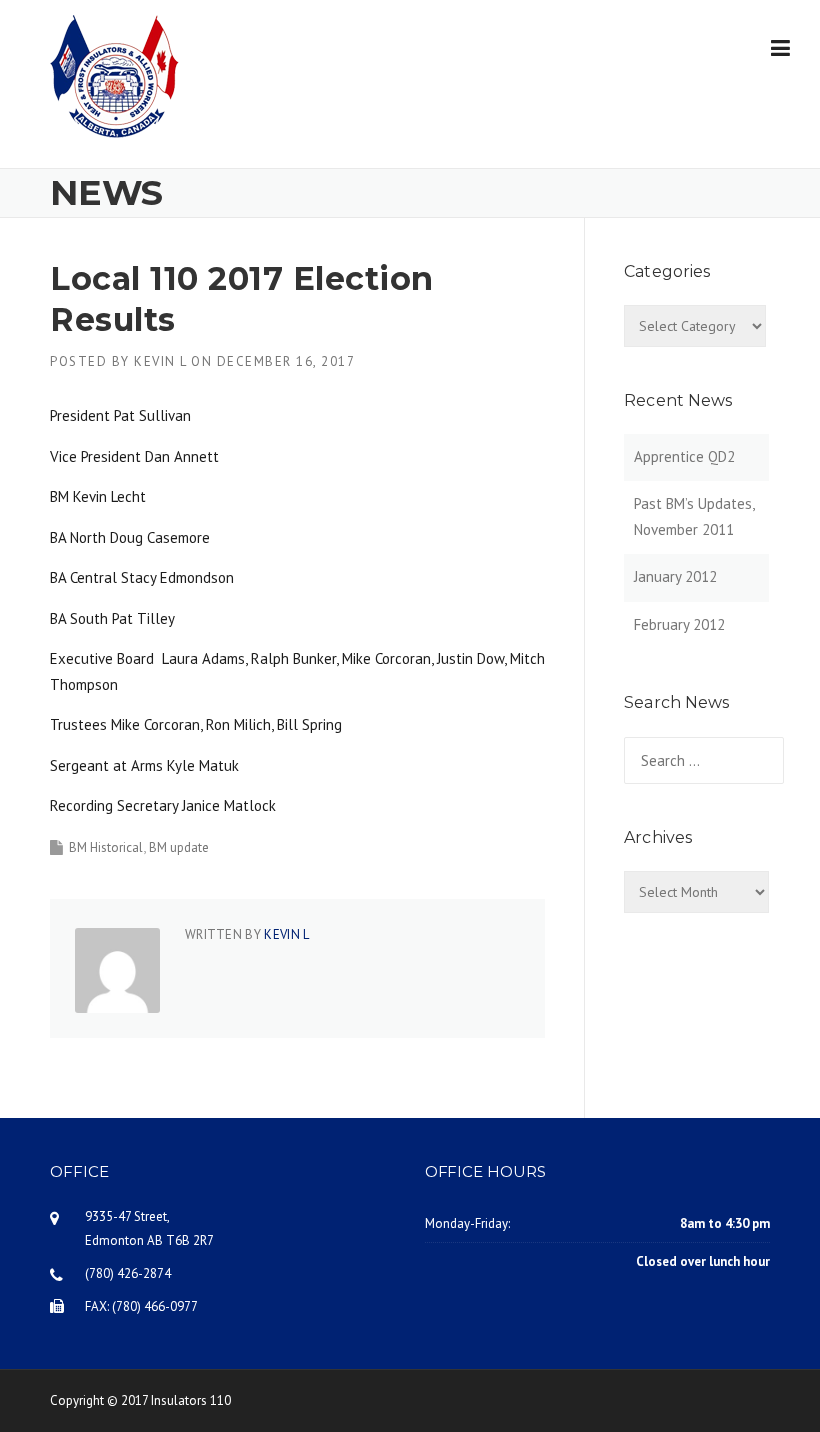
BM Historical (106, 847)
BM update (179, 847)
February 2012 (679, 624)
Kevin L (160, 361)
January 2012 (675, 576)
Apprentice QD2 (684, 456)
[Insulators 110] (115, 74)
